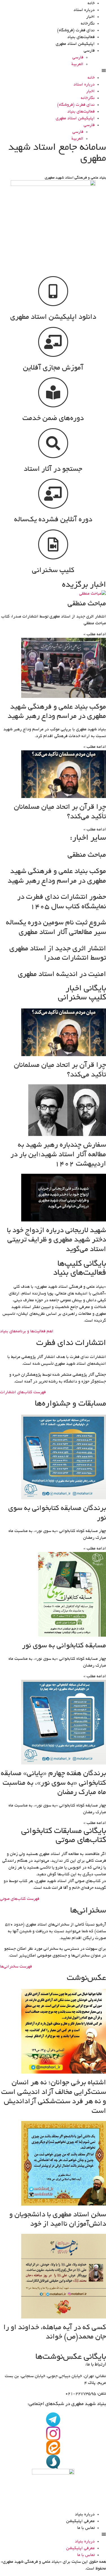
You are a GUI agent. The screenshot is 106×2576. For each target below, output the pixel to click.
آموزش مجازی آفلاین (53, 368)
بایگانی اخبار (86, 989)
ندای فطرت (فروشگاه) (76, 30)
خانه (91, 3)
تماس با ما (86, 2528)
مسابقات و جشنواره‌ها (70, 1404)
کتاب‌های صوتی (81, 1841)
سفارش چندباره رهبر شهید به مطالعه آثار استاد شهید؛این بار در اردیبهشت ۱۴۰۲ (58, 1155)
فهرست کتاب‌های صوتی (20, 1899)
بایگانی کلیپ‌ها (82, 1264)
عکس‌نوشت (86, 1979)
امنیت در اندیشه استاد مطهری (62, 975)
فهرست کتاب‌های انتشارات (23, 1392)
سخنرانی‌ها (88, 1911)
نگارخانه (88, 24)
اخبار (90, 17)
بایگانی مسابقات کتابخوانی (64, 1832)
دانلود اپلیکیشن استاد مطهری (53, 317)
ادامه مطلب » (95, 634)
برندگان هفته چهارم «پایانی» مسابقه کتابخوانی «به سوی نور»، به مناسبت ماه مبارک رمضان (53, 1783)
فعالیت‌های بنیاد (81, 37)
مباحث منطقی (87, 604)
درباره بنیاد (85, 2515)
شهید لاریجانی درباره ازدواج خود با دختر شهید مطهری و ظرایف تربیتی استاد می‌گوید (56, 1240)
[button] (53, 71)
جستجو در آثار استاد (53, 469)
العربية (77, 64)
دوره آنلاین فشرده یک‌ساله (53, 520)
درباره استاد (84, 10)
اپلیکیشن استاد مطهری (75, 44)
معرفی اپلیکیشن (80, 2521)
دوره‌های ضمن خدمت (53, 419)
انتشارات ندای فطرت (71, 1344)
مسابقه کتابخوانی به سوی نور (64, 1646)
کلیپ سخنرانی (53, 571)
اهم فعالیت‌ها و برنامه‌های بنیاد (27, 1331)
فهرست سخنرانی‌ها (16, 1967)
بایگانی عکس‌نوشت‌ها (71, 2357)
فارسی (89, 51)
